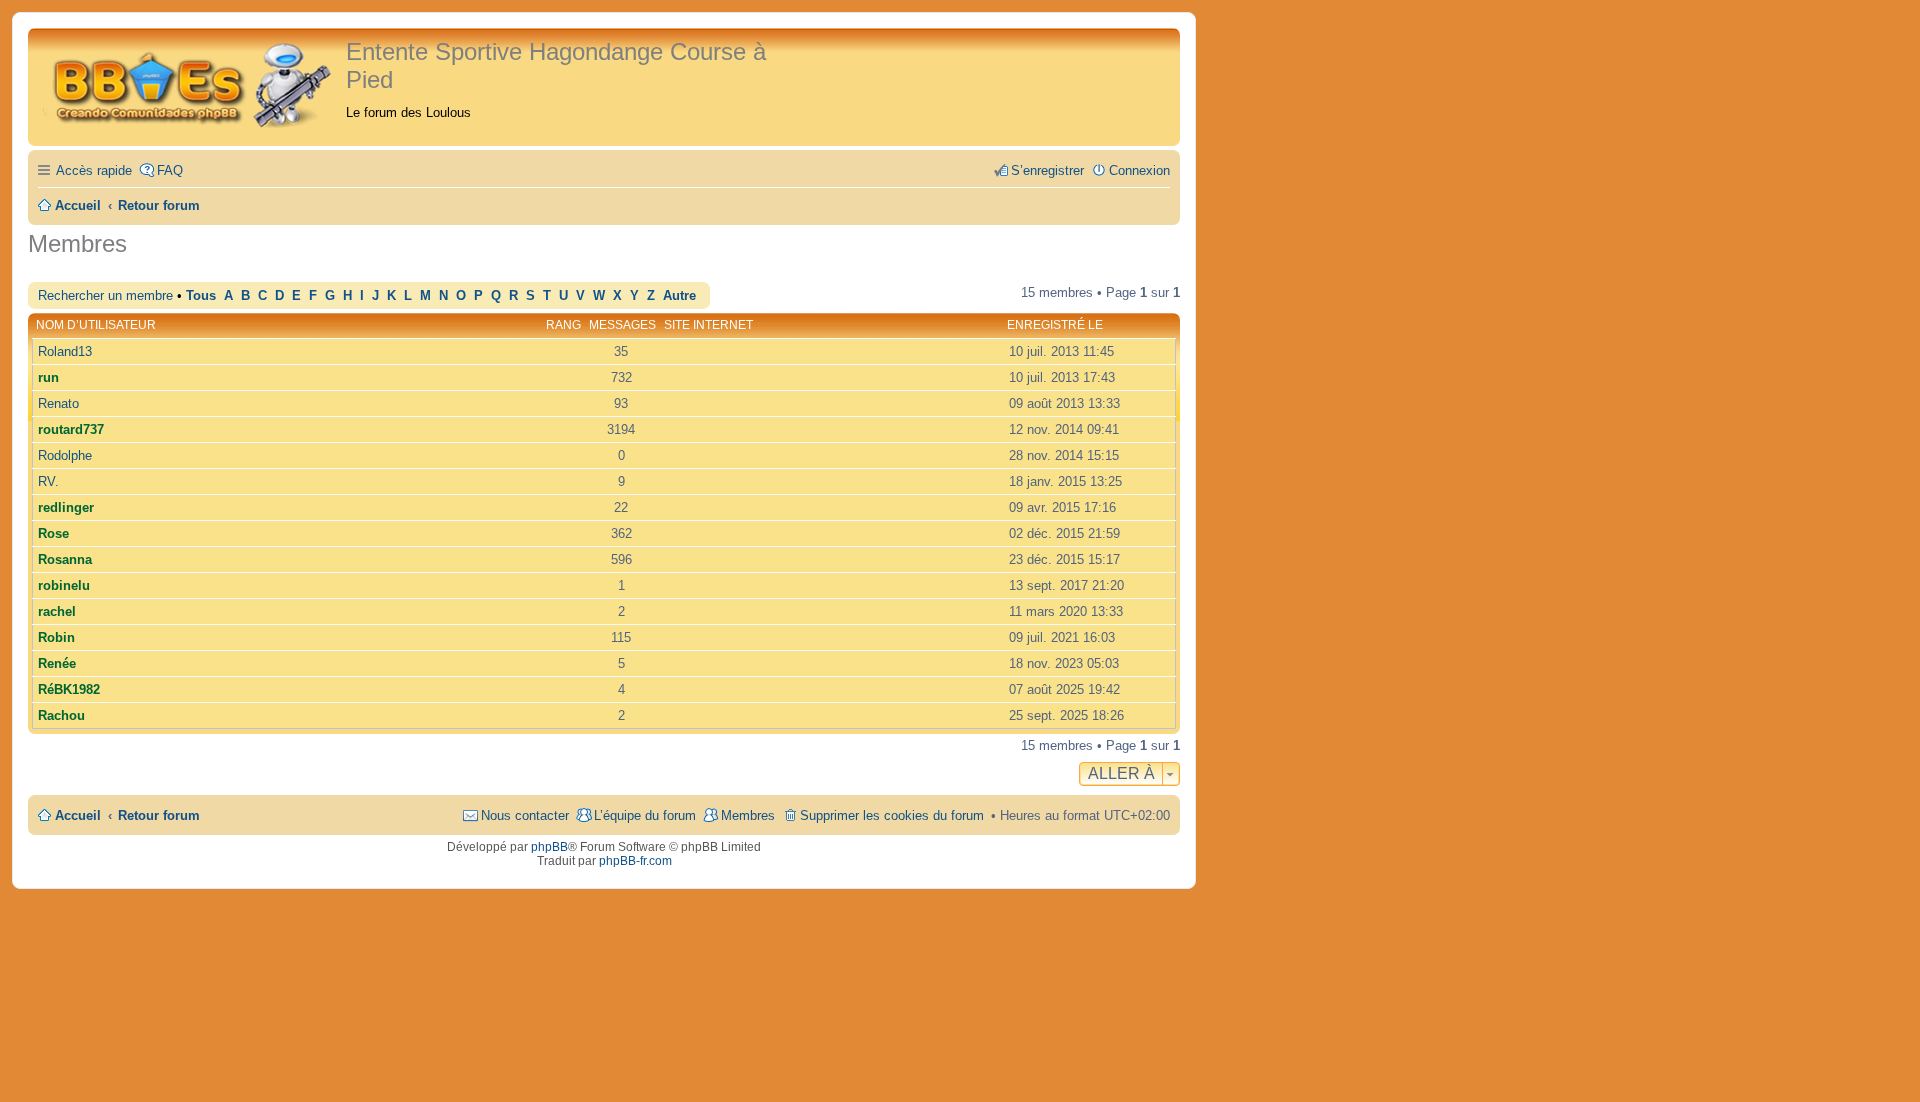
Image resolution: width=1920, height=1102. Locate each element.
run (48, 377)
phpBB (549, 847)
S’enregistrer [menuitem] (1047, 170)
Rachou (61, 715)
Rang (563, 325)
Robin (56, 637)
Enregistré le (1055, 325)
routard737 (71, 429)
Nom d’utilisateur (96, 325)
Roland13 (65, 351)
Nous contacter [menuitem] (525, 815)
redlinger (66, 507)
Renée (57, 663)
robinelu (64, 585)
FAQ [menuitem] (170, 170)
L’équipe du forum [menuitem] (645, 815)
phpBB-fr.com (635, 861)
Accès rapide (94, 170)
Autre (679, 296)
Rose (53, 533)
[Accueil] (189, 82)
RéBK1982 (69, 689)
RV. (48, 481)
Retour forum (159, 815)
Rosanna (65, 559)
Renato (58, 403)
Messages (622, 325)
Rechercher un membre (105, 295)
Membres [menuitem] (748, 815)
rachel (57, 611)
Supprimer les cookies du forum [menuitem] (892, 815)
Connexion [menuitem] (1139, 170)
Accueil (78, 815)
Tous (201, 296)
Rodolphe (65, 455)
